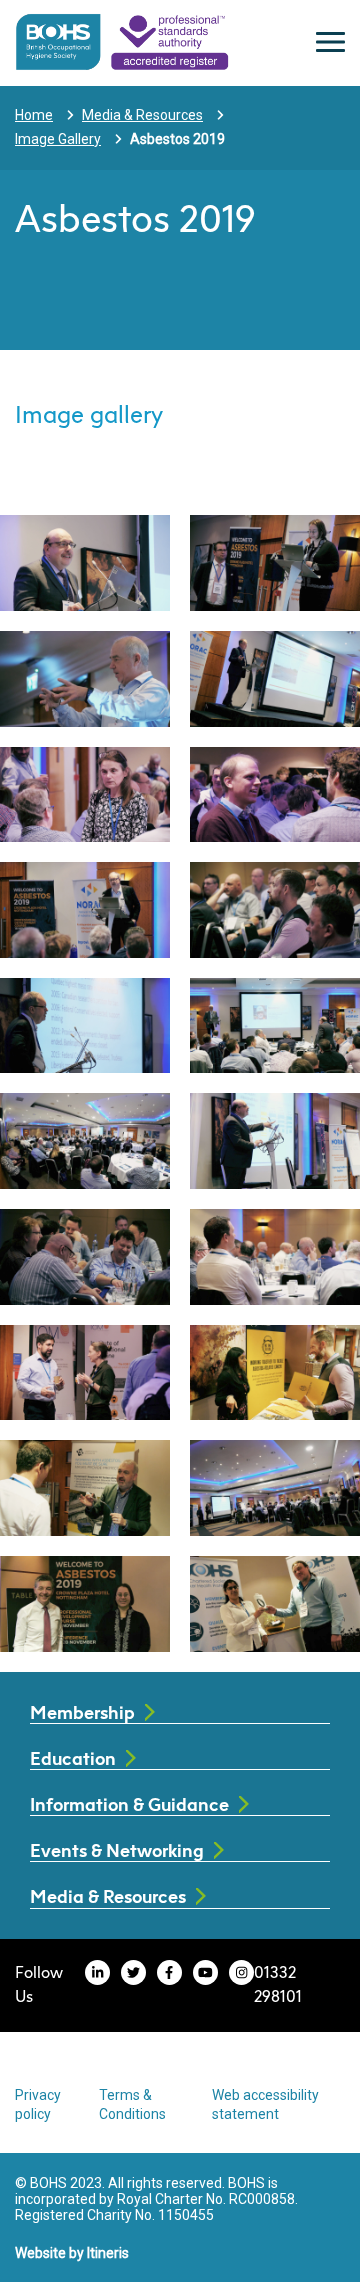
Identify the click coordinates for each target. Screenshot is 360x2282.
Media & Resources (142, 115)
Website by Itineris (72, 2253)
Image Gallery (58, 139)
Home (34, 115)
